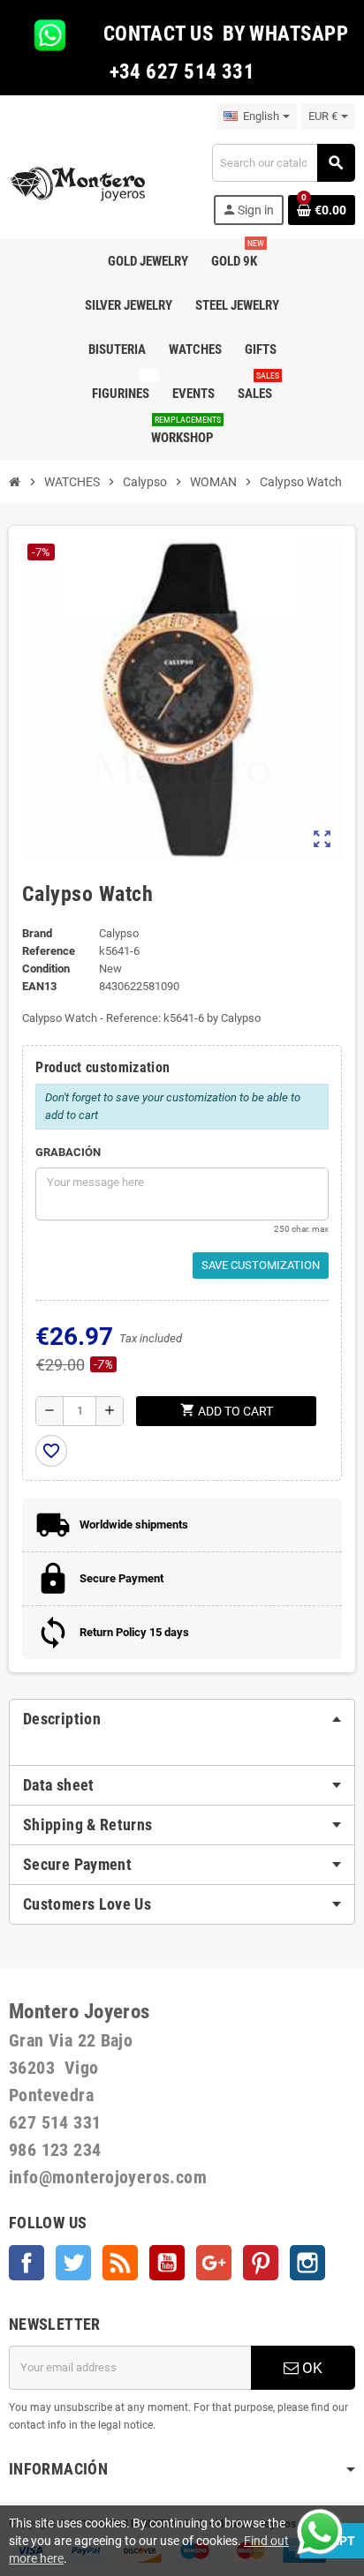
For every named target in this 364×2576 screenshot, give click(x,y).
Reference (49, 951)
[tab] (182, 1719)
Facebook (27, 2263)
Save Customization (261, 1265)
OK (311, 2368)
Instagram (307, 2263)
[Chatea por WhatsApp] (320, 2531)
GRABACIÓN (68, 1152)
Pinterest (261, 2263)
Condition (46, 969)
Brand (37, 933)
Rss (120, 2263)
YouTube (167, 2263)
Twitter (73, 2263)
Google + (214, 2263)
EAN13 (39, 986)
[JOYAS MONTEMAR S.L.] (78, 183)
